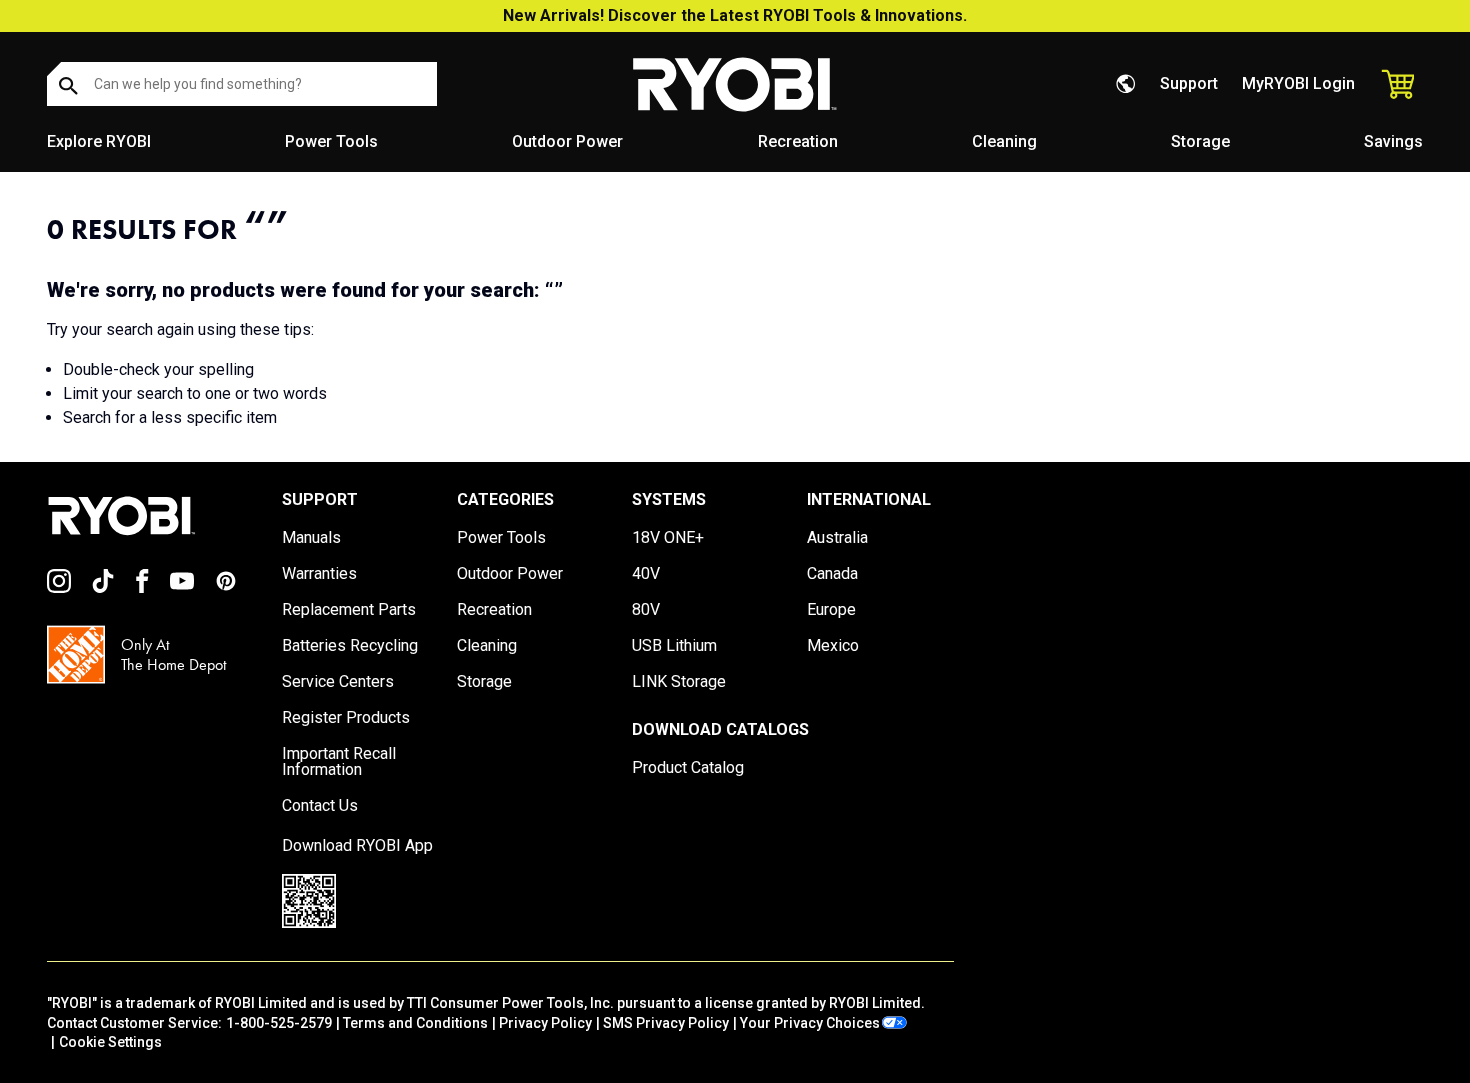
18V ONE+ (668, 538)
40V (646, 574)
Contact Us (320, 806)
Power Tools (331, 141)
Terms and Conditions (415, 1023)
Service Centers (338, 682)
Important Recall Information (339, 762)
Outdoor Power (567, 141)
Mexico (833, 646)
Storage (1200, 141)
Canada (832, 574)
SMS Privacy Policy (666, 1023)
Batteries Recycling (350, 646)
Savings (1393, 141)
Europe (831, 610)
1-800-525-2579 (279, 1023)
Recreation (798, 141)
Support (1189, 83)
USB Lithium (674, 646)
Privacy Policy (545, 1023)
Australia (837, 538)
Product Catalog (688, 768)
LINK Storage (679, 682)
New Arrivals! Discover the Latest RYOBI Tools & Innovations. (735, 15)
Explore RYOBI (99, 141)
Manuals (311, 538)
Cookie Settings (110, 1042)
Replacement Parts (349, 610)
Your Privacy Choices (810, 1023)
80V (646, 610)
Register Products (346, 718)
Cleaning (1004, 141)
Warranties (319, 574)
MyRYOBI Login (1298, 83)
